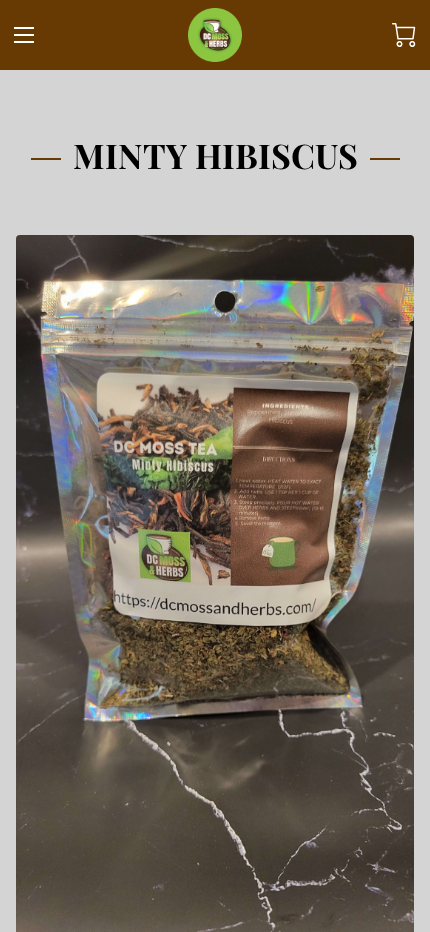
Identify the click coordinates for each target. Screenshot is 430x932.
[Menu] (24, 35)
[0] (404, 35)
